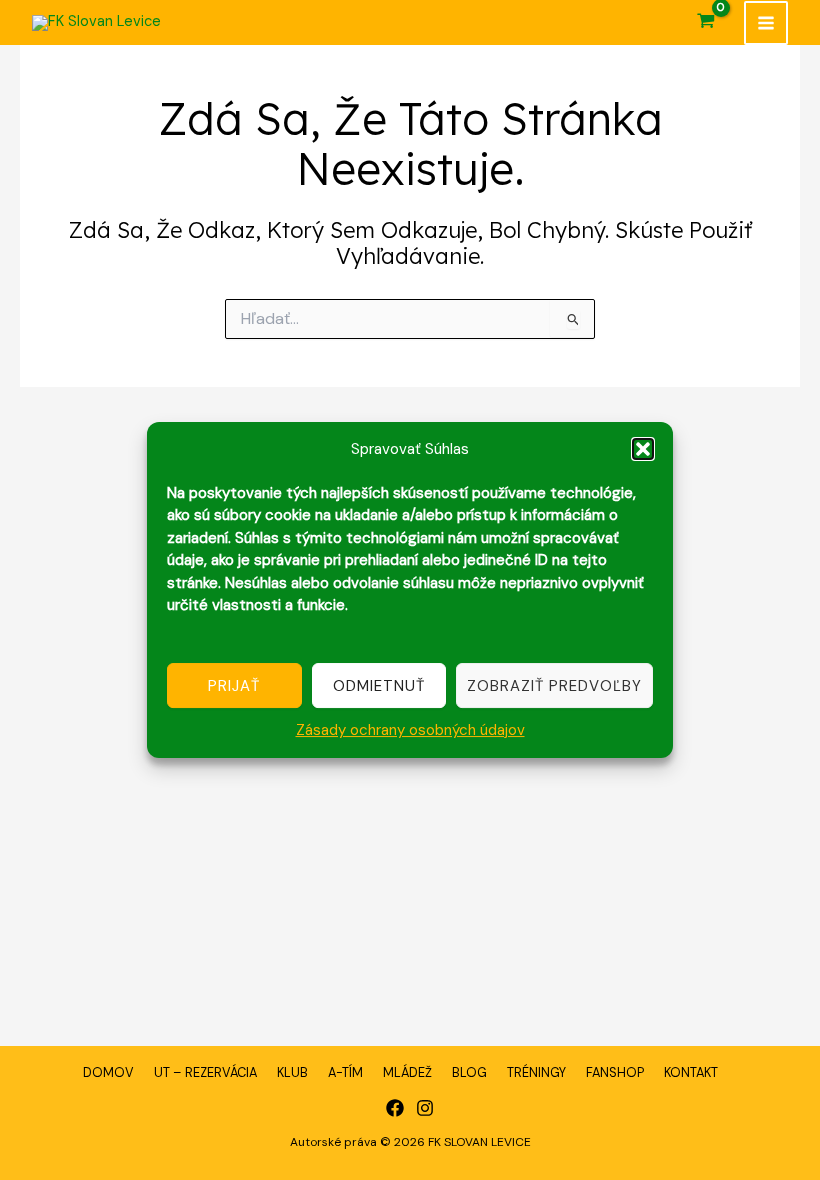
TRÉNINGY (536, 1072)
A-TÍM (345, 1072)
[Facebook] (395, 1108)
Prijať (234, 686)
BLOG (469, 1072)
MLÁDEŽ (407, 1072)
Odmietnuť (379, 686)
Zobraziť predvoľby (554, 686)
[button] (643, 449)
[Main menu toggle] (766, 23)
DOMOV (108, 1072)
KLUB (292, 1072)
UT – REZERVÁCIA (205, 1072)
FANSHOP (615, 1072)
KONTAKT (691, 1072)
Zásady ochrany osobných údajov (410, 730)
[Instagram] (425, 1108)
